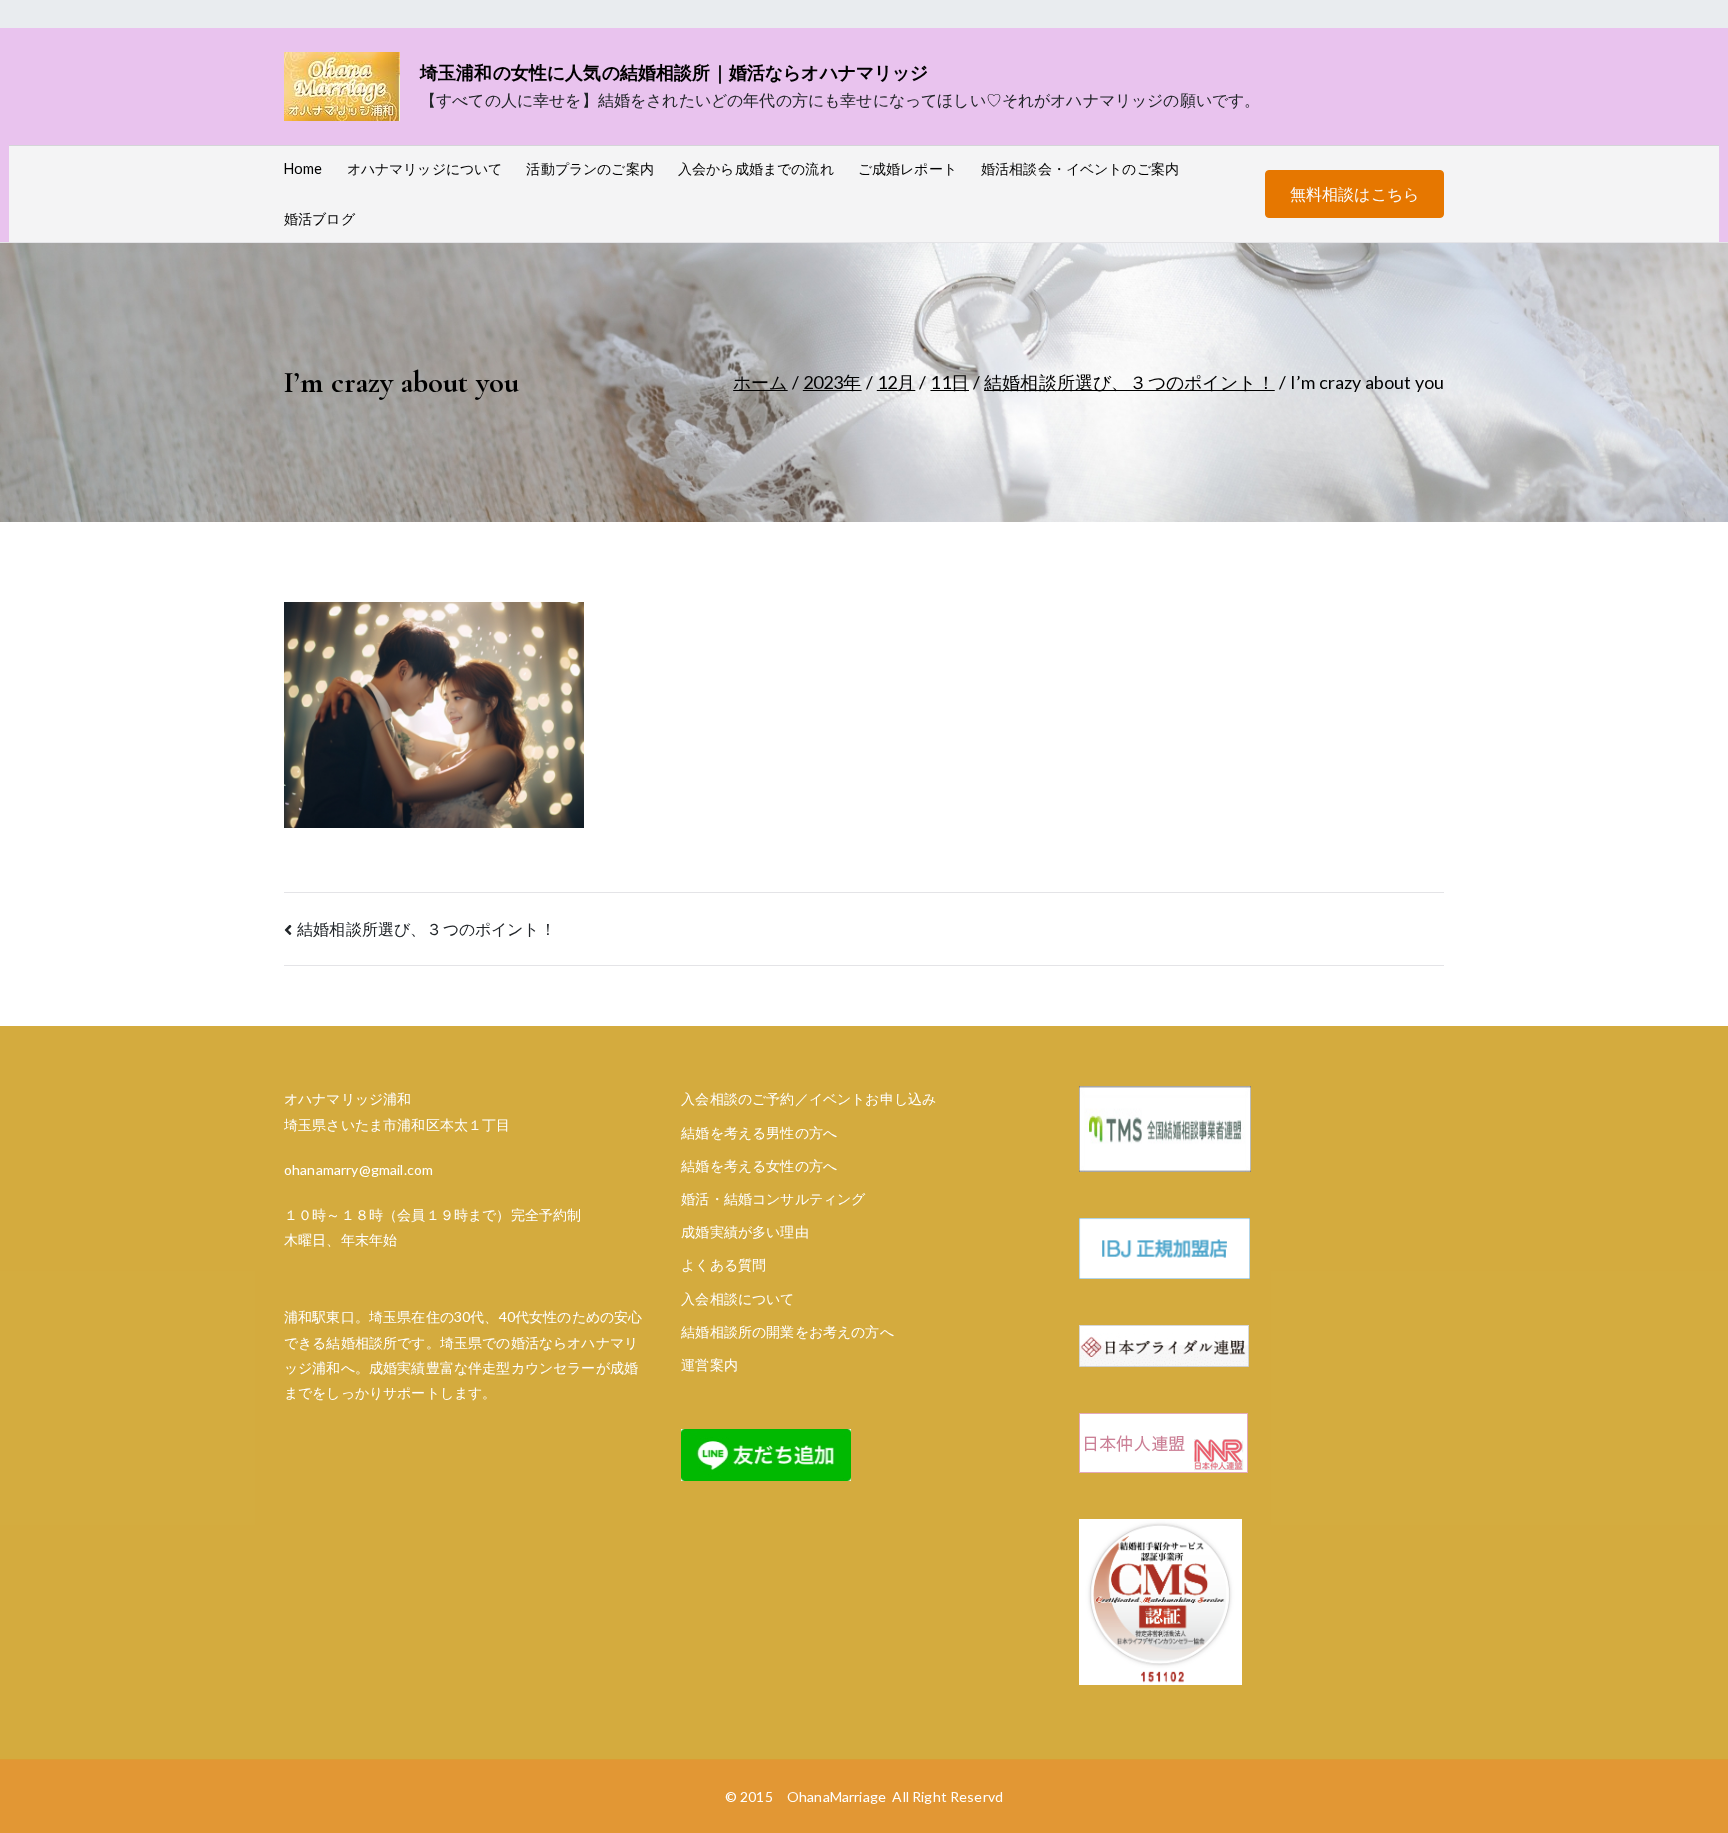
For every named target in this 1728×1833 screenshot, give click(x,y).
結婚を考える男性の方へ (759, 1132)
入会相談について (737, 1298)
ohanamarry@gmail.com (358, 1169)
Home (303, 168)
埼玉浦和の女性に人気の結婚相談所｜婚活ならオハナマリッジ (674, 72)
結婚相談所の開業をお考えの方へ (787, 1331)
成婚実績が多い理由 (744, 1231)
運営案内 (709, 1364)
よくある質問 (723, 1264)
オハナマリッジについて (425, 168)
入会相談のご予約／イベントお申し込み (808, 1098)
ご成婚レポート (907, 168)
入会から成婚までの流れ (756, 168)
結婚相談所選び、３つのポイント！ (426, 928)
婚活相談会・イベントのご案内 (1080, 168)
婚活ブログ (319, 218)
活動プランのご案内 (589, 168)
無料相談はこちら (1354, 193)
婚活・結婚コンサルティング (773, 1198)
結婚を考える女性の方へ (759, 1165)
